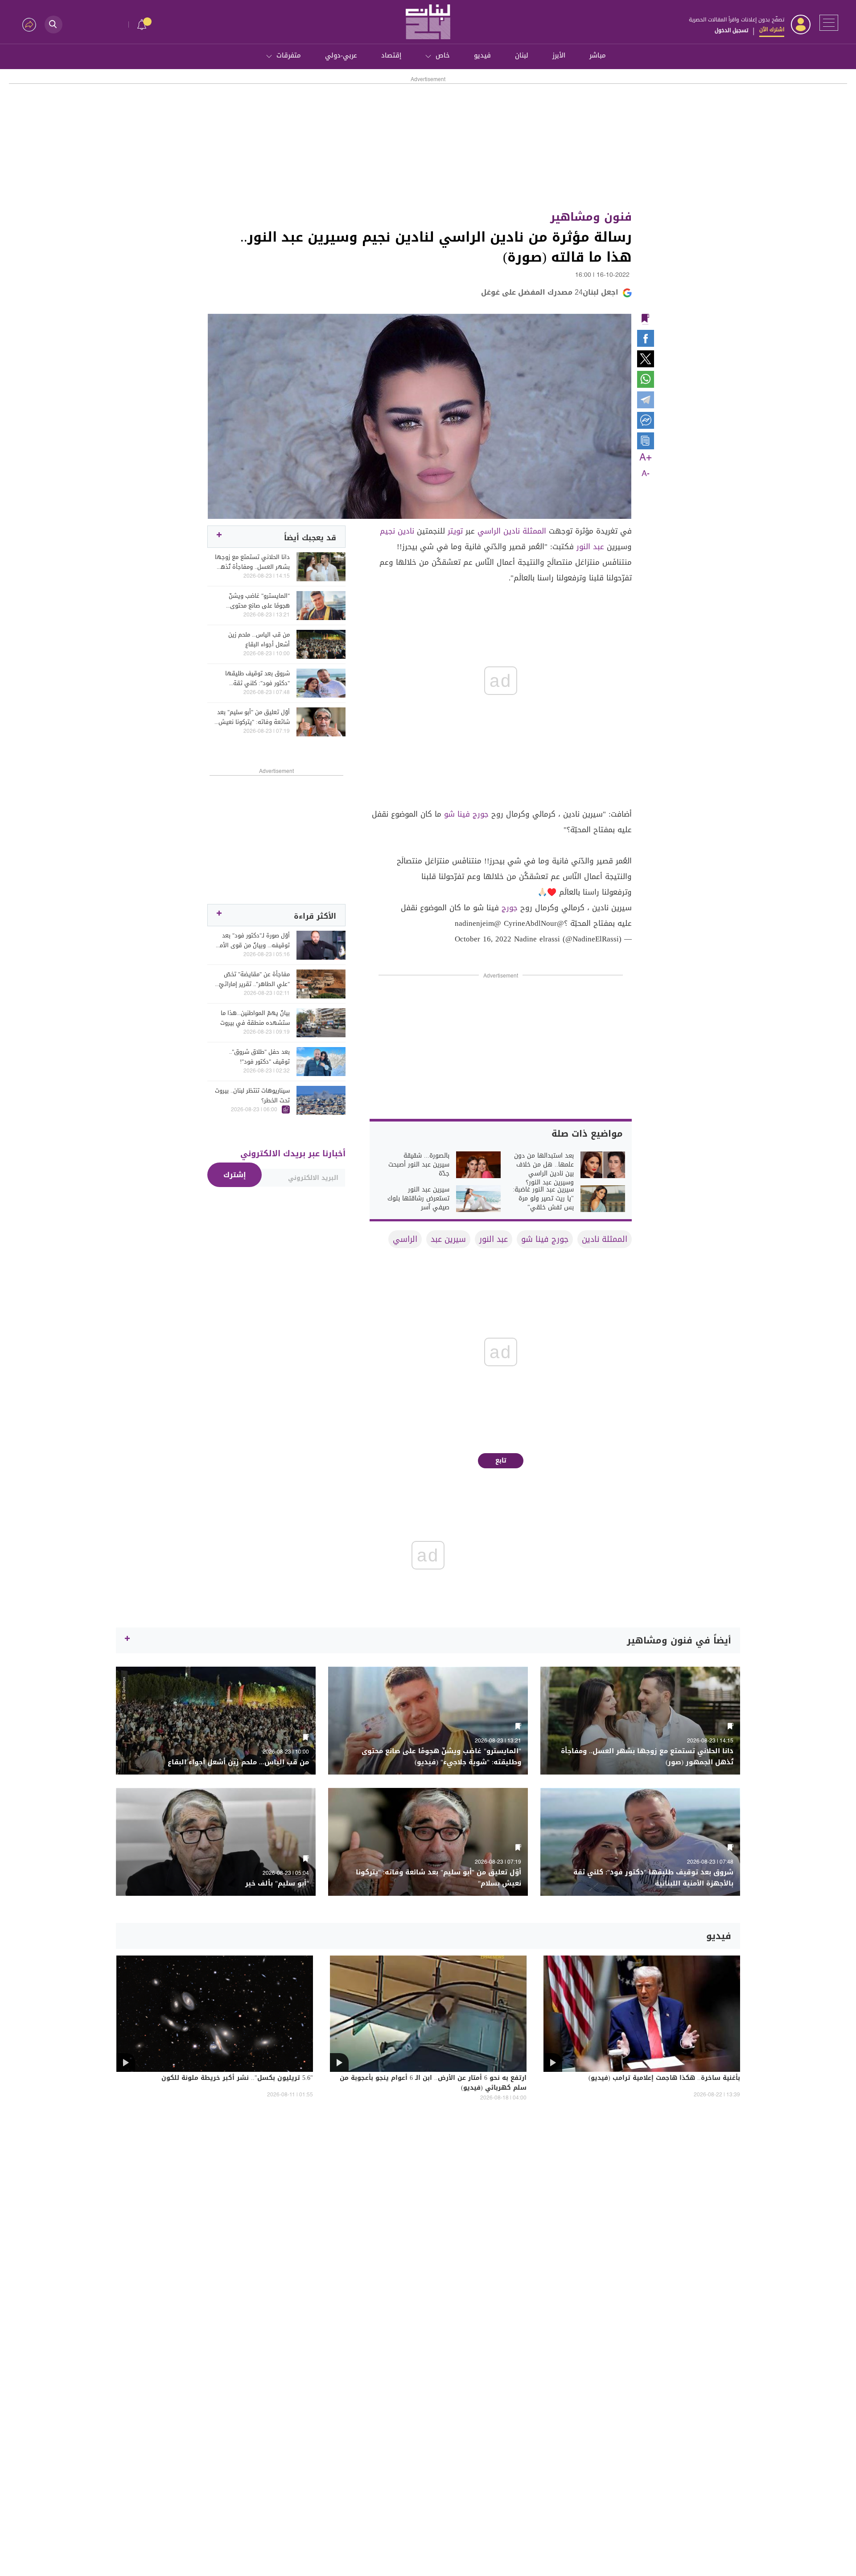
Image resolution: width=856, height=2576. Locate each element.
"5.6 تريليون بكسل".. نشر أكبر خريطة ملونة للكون (237, 2079)
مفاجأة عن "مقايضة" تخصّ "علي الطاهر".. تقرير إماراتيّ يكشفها (254, 979)
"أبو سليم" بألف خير (277, 1884)
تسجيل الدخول (731, 30)
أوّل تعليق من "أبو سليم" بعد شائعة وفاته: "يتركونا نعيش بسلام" (253, 717)
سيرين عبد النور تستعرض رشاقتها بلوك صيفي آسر (418, 1199)
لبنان (522, 55)
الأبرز (559, 55)
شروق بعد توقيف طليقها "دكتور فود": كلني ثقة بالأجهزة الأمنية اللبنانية (257, 678)
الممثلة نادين (525, 531)
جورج (510, 908)
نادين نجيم (397, 531)
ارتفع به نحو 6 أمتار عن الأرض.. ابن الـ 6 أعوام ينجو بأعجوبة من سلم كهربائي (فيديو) (433, 2083)
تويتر (455, 531)
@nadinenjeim (478, 923)
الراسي (489, 531)
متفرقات (289, 55)
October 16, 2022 (483, 939)
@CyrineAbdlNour (534, 923)
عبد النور (590, 546)
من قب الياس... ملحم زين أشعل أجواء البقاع (259, 640)
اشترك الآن (772, 29)
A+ (646, 458)
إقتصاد (391, 55)
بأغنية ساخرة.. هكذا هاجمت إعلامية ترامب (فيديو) (664, 2079)
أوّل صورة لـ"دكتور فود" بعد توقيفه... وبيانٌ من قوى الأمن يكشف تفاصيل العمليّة (253, 941)
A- (646, 474)
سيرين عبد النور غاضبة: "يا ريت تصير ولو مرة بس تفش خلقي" (543, 1199)
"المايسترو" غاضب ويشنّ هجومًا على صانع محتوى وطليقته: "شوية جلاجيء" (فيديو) (258, 601)
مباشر (598, 55)
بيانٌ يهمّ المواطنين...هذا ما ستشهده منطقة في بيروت (255, 1018)
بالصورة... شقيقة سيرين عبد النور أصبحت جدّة (419, 1165)
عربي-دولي (341, 55)
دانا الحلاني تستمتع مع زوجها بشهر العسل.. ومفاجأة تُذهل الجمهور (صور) (252, 562)
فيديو (482, 55)
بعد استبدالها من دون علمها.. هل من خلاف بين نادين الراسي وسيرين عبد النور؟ (544, 1169)
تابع (501, 1461)
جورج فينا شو (466, 814)
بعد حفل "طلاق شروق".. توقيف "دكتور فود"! (259, 1057)
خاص (443, 55)
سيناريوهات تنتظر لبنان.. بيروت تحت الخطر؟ (252, 1096)
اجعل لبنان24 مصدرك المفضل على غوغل (550, 292)
